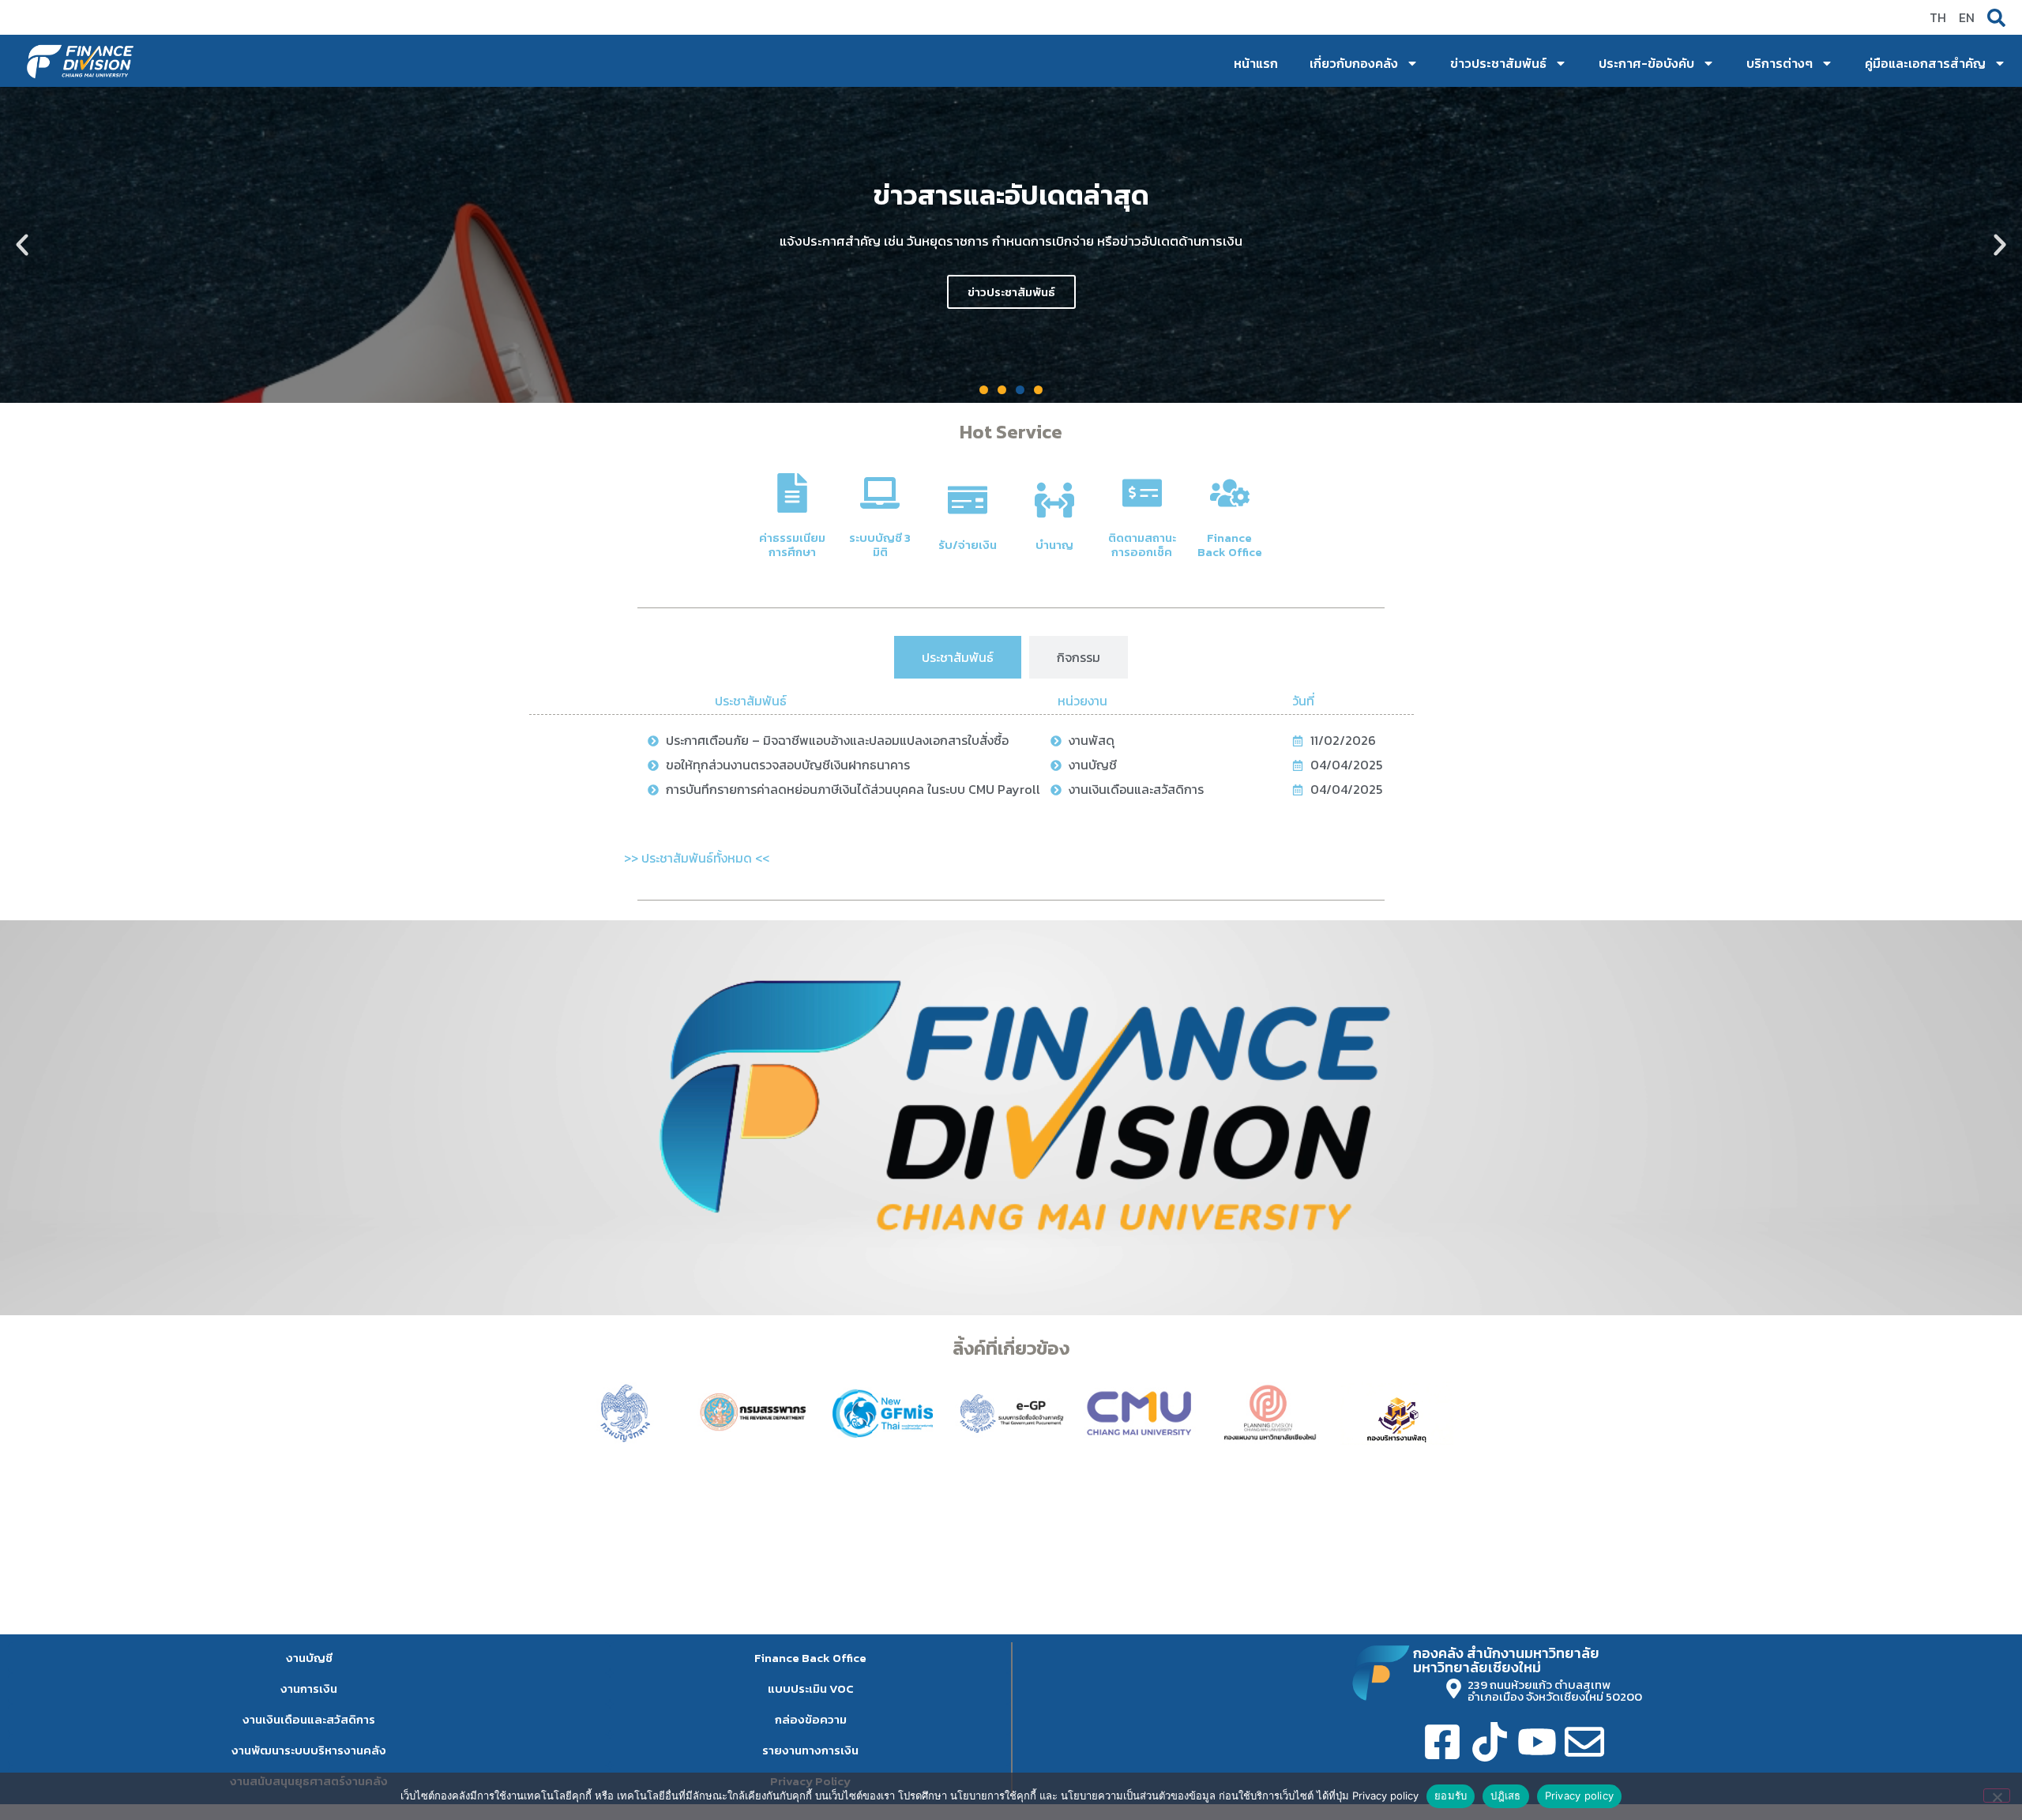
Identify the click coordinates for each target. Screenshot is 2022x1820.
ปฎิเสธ (1505, 1796)
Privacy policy (1580, 1796)
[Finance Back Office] (1230, 493)
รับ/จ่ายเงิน (968, 545)
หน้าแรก (1256, 63)
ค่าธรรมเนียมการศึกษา (792, 545)
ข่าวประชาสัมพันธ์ (1498, 63)
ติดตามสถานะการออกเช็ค (1142, 545)
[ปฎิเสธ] (1997, 1796)
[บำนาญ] (1054, 500)
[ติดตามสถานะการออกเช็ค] (1142, 493)
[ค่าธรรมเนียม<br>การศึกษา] (792, 493)
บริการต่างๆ (1780, 63)
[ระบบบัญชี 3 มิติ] (880, 493)
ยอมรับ (1451, 1796)
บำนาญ (1054, 545)
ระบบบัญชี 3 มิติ (880, 545)
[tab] (958, 657)
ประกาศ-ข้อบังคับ (1646, 63)
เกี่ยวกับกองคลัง (1354, 63)
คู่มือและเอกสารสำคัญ (1925, 63)
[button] (22, 245)
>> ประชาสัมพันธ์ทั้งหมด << (697, 858)
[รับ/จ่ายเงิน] (968, 500)
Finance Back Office (1230, 545)
